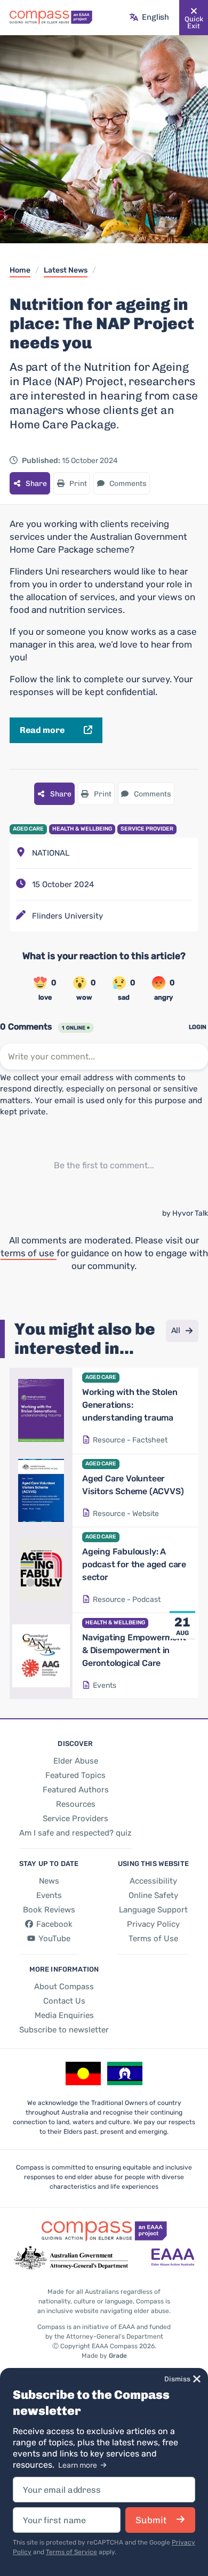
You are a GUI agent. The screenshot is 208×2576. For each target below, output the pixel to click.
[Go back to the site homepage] (51, 18)
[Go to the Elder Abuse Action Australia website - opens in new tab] (173, 2258)
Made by (104, 2356)
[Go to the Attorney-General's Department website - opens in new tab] (71, 2258)
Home (20, 270)
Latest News (66, 270)
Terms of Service (71, 2552)
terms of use (29, 1253)
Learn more (78, 2465)
